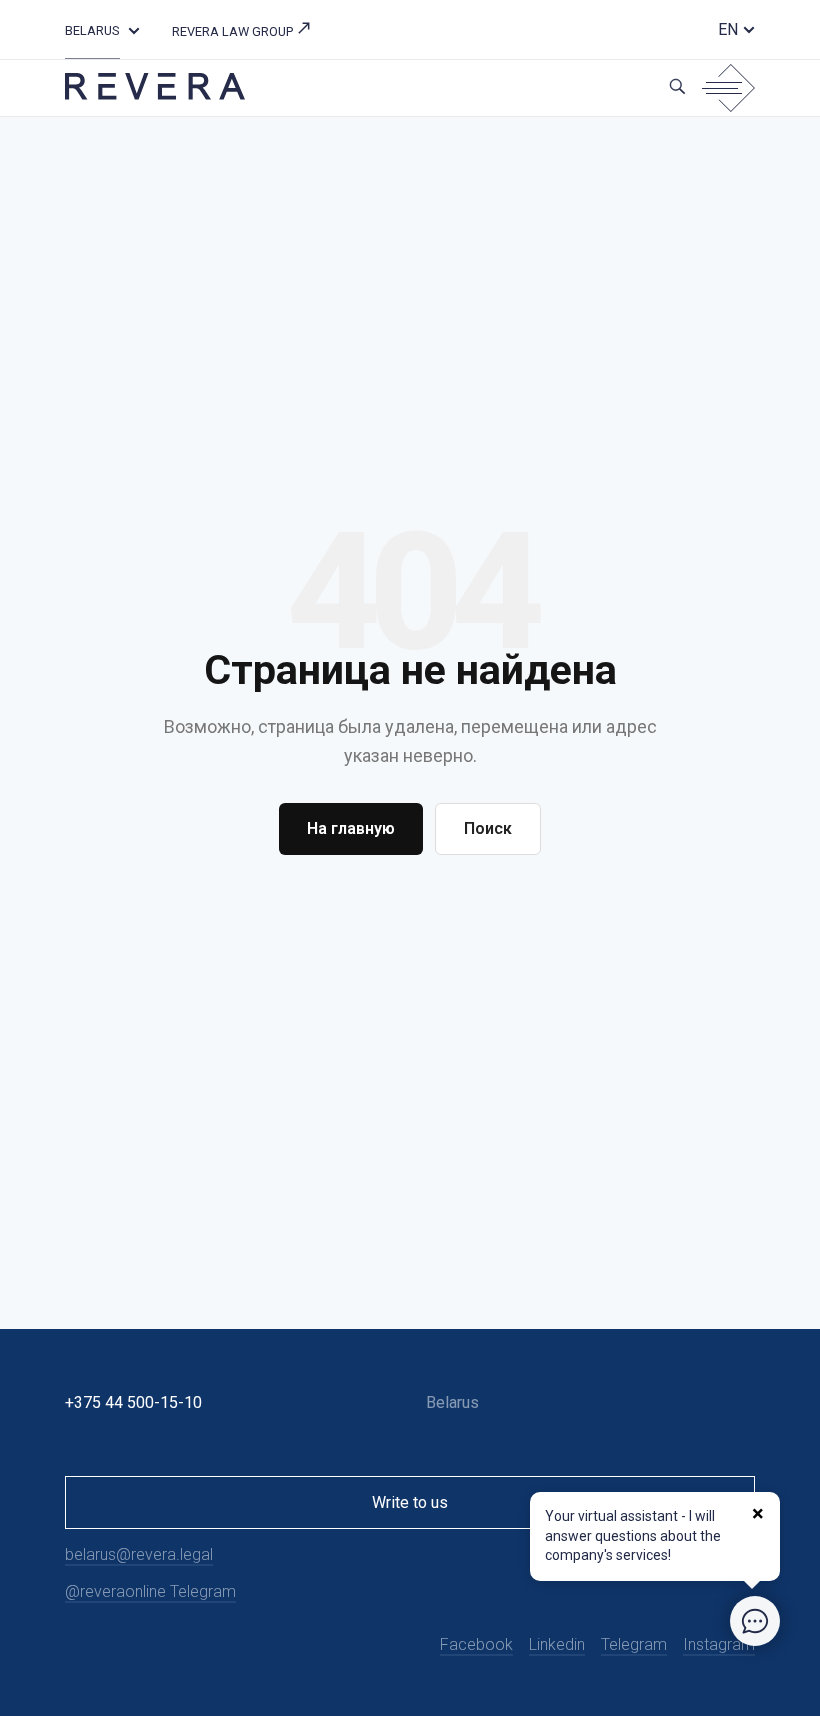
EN (728, 29)
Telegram (634, 1644)
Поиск (488, 828)
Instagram (719, 1644)
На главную (351, 828)
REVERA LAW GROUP (234, 31)
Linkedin (557, 1644)
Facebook (476, 1644)
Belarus (92, 30)
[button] (134, 29)
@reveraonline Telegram (150, 1591)
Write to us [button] (410, 1502)
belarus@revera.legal (139, 1554)
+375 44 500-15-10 (133, 1402)
